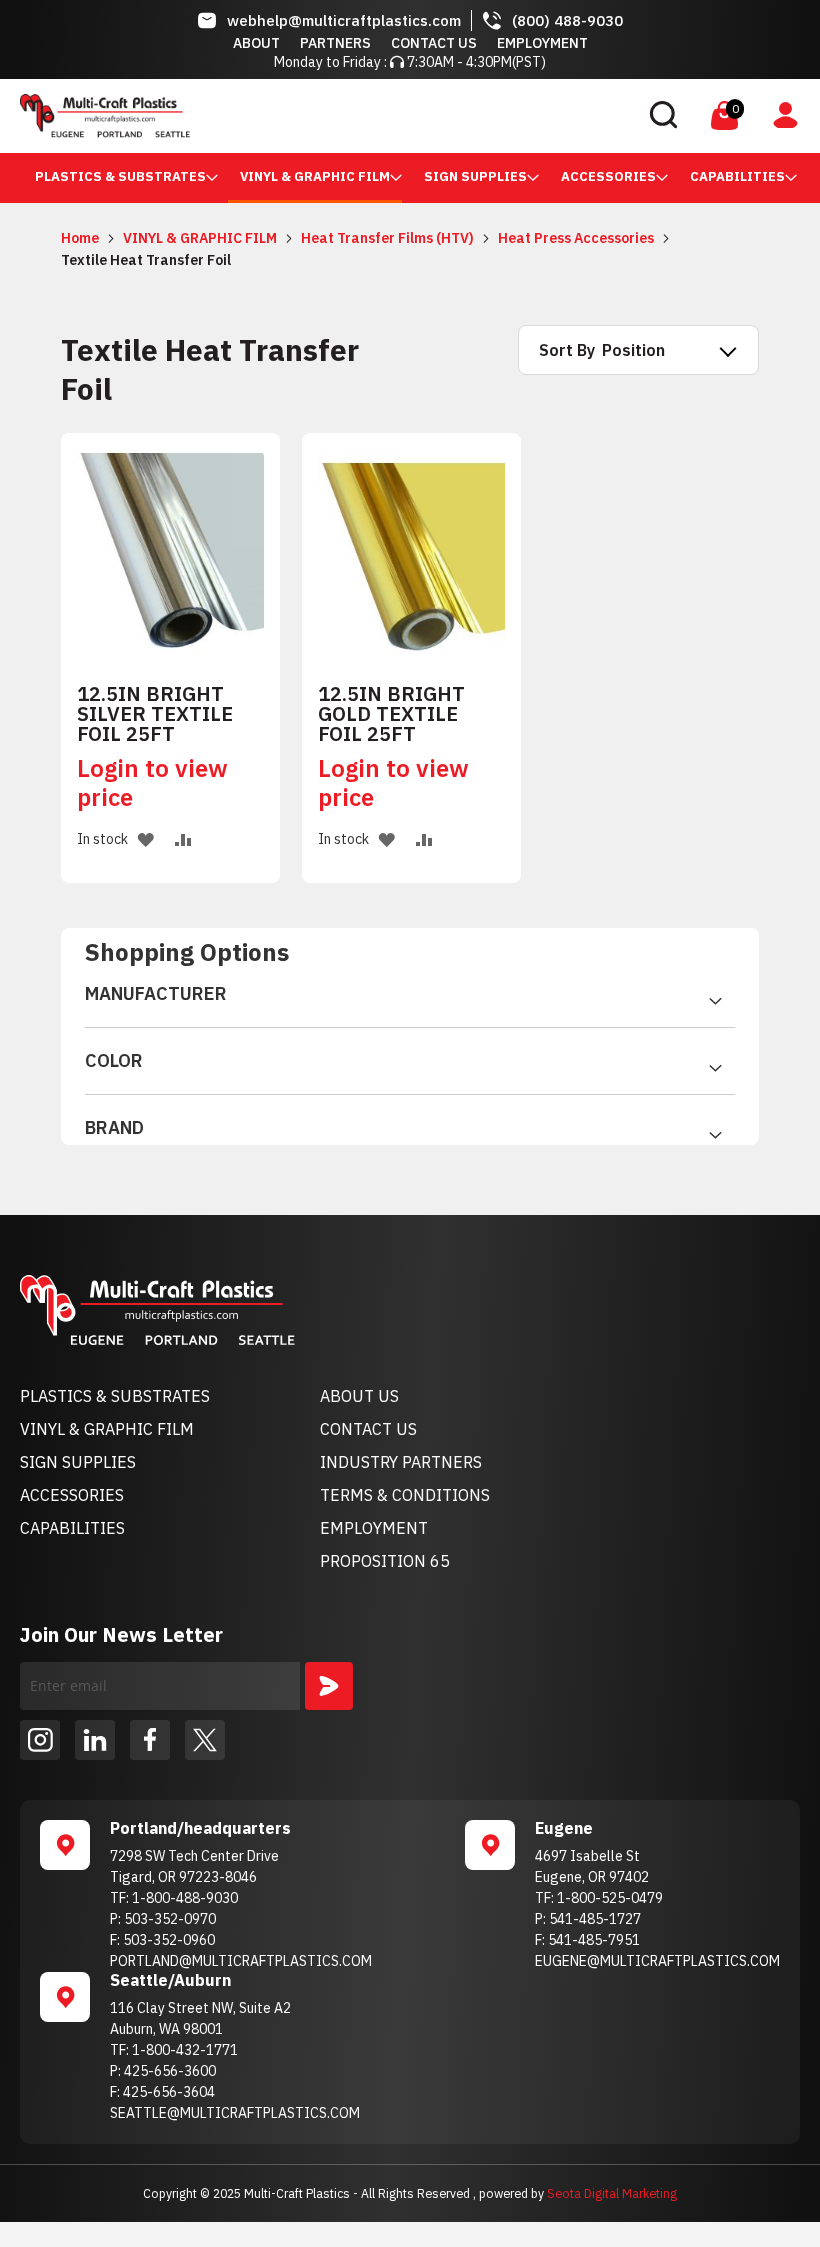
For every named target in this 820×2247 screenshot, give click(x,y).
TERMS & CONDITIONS (405, 1495)
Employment (542, 43)
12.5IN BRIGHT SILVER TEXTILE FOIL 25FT (155, 714)
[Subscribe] (329, 1686)
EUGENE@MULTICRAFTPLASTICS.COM (657, 1961)
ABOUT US (359, 1396)
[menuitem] (120, 176)
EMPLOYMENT (374, 1528)
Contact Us (434, 43)
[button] (145, 839)
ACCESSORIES (72, 1495)
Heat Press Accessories (577, 238)
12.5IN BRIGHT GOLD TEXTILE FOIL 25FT (391, 714)
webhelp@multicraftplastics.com (344, 20)
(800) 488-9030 (567, 20)
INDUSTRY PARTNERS (401, 1462)
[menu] (410, 178)
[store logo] (105, 116)
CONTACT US (368, 1429)
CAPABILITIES (72, 1528)
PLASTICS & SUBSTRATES (115, 1396)
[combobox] (528, 116)
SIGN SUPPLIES (78, 1462)
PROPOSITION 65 (385, 1561)
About (256, 43)
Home (81, 238)
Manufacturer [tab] (156, 993)
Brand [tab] (114, 1127)
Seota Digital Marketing (612, 2193)
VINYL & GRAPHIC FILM (201, 238)
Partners (335, 43)
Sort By (567, 350)
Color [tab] (114, 1060)
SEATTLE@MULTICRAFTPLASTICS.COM (235, 2113)
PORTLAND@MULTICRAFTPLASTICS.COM (241, 1961)
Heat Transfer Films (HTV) (389, 238)
